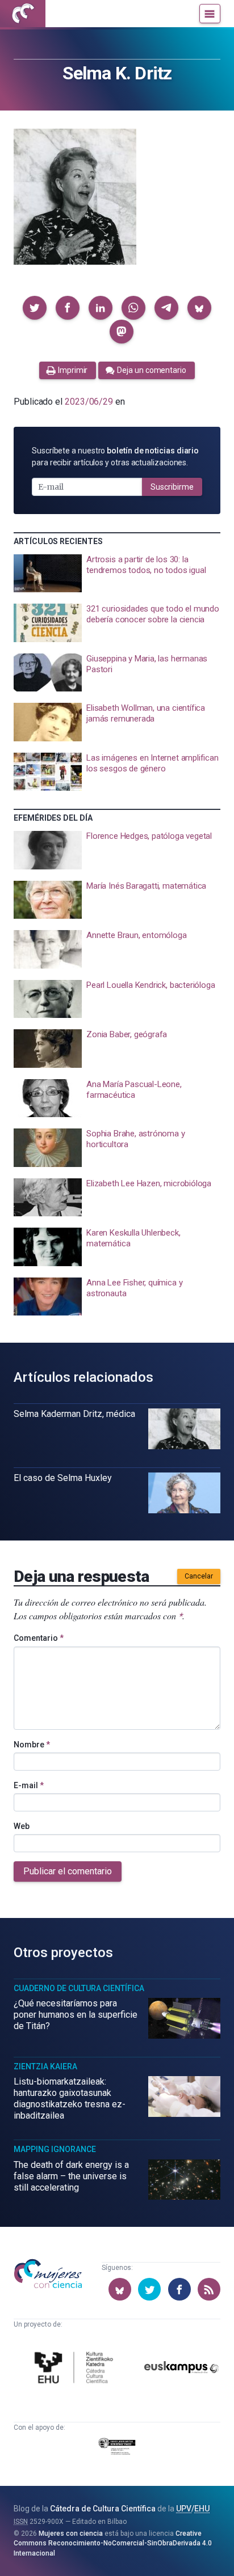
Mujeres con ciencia (71, 2533)
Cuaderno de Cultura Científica (79, 1988)
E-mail (29, 1785)
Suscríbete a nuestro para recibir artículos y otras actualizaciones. (115, 457)
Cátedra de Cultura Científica (103, 2509)
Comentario (39, 1638)
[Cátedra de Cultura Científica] (76, 2369)
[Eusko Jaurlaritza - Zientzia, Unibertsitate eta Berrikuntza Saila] (117, 2448)
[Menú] (210, 14)
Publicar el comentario (68, 1871)
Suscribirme (172, 487)
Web (22, 1826)
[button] (35, 308)
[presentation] (117, 574)
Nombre (32, 1745)
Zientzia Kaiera (45, 2066)
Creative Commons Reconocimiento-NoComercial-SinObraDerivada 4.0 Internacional (113, 2543)
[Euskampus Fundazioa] (182, 2369)
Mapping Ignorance (55, 2149)
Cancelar (199, 1576)
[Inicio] (23, 14)
